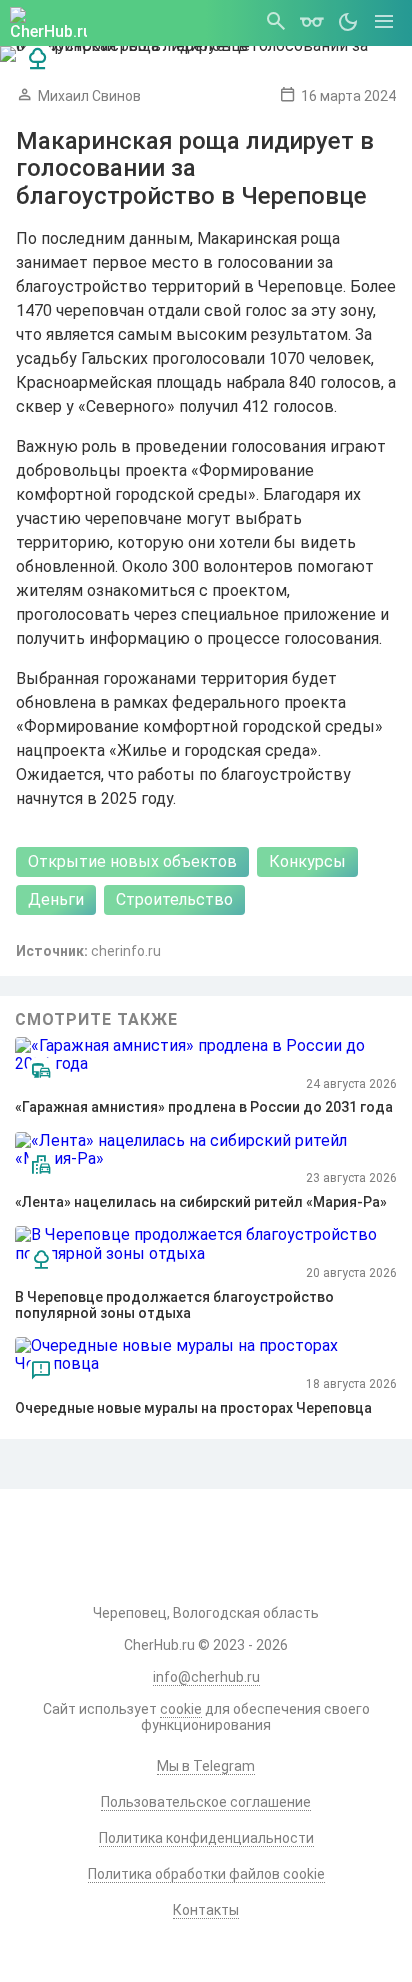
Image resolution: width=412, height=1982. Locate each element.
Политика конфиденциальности (206, 1838)
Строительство (174, 899)
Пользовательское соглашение (206, 1802)
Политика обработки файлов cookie (206, 1874)
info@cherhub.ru (206, 1677)
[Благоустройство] (37, 59)
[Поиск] (276, 23)
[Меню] (384, 23)
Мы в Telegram (206, 1766)
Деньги (56, 899)
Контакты (206, 1910)
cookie (181, 1709)
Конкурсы (307, 861)
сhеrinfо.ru (126, 951)
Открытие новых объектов (132, 861)
